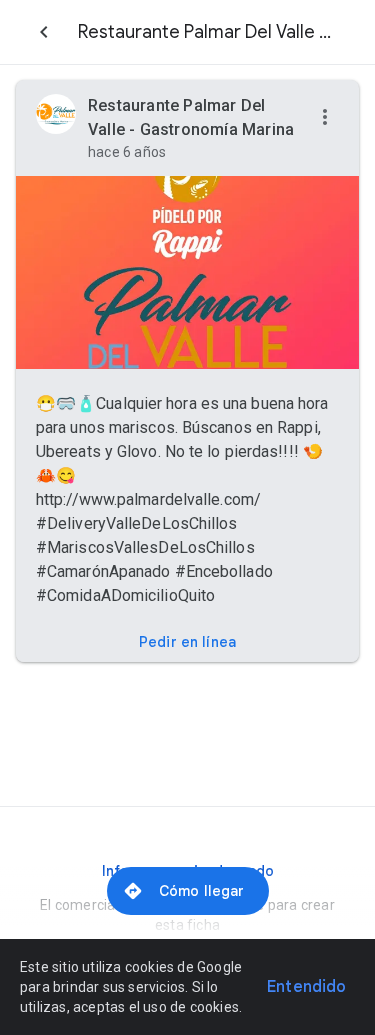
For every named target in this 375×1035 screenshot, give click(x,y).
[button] (325, 118)
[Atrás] (44, 32)
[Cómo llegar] (188, 891)
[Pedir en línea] (187, 642)
